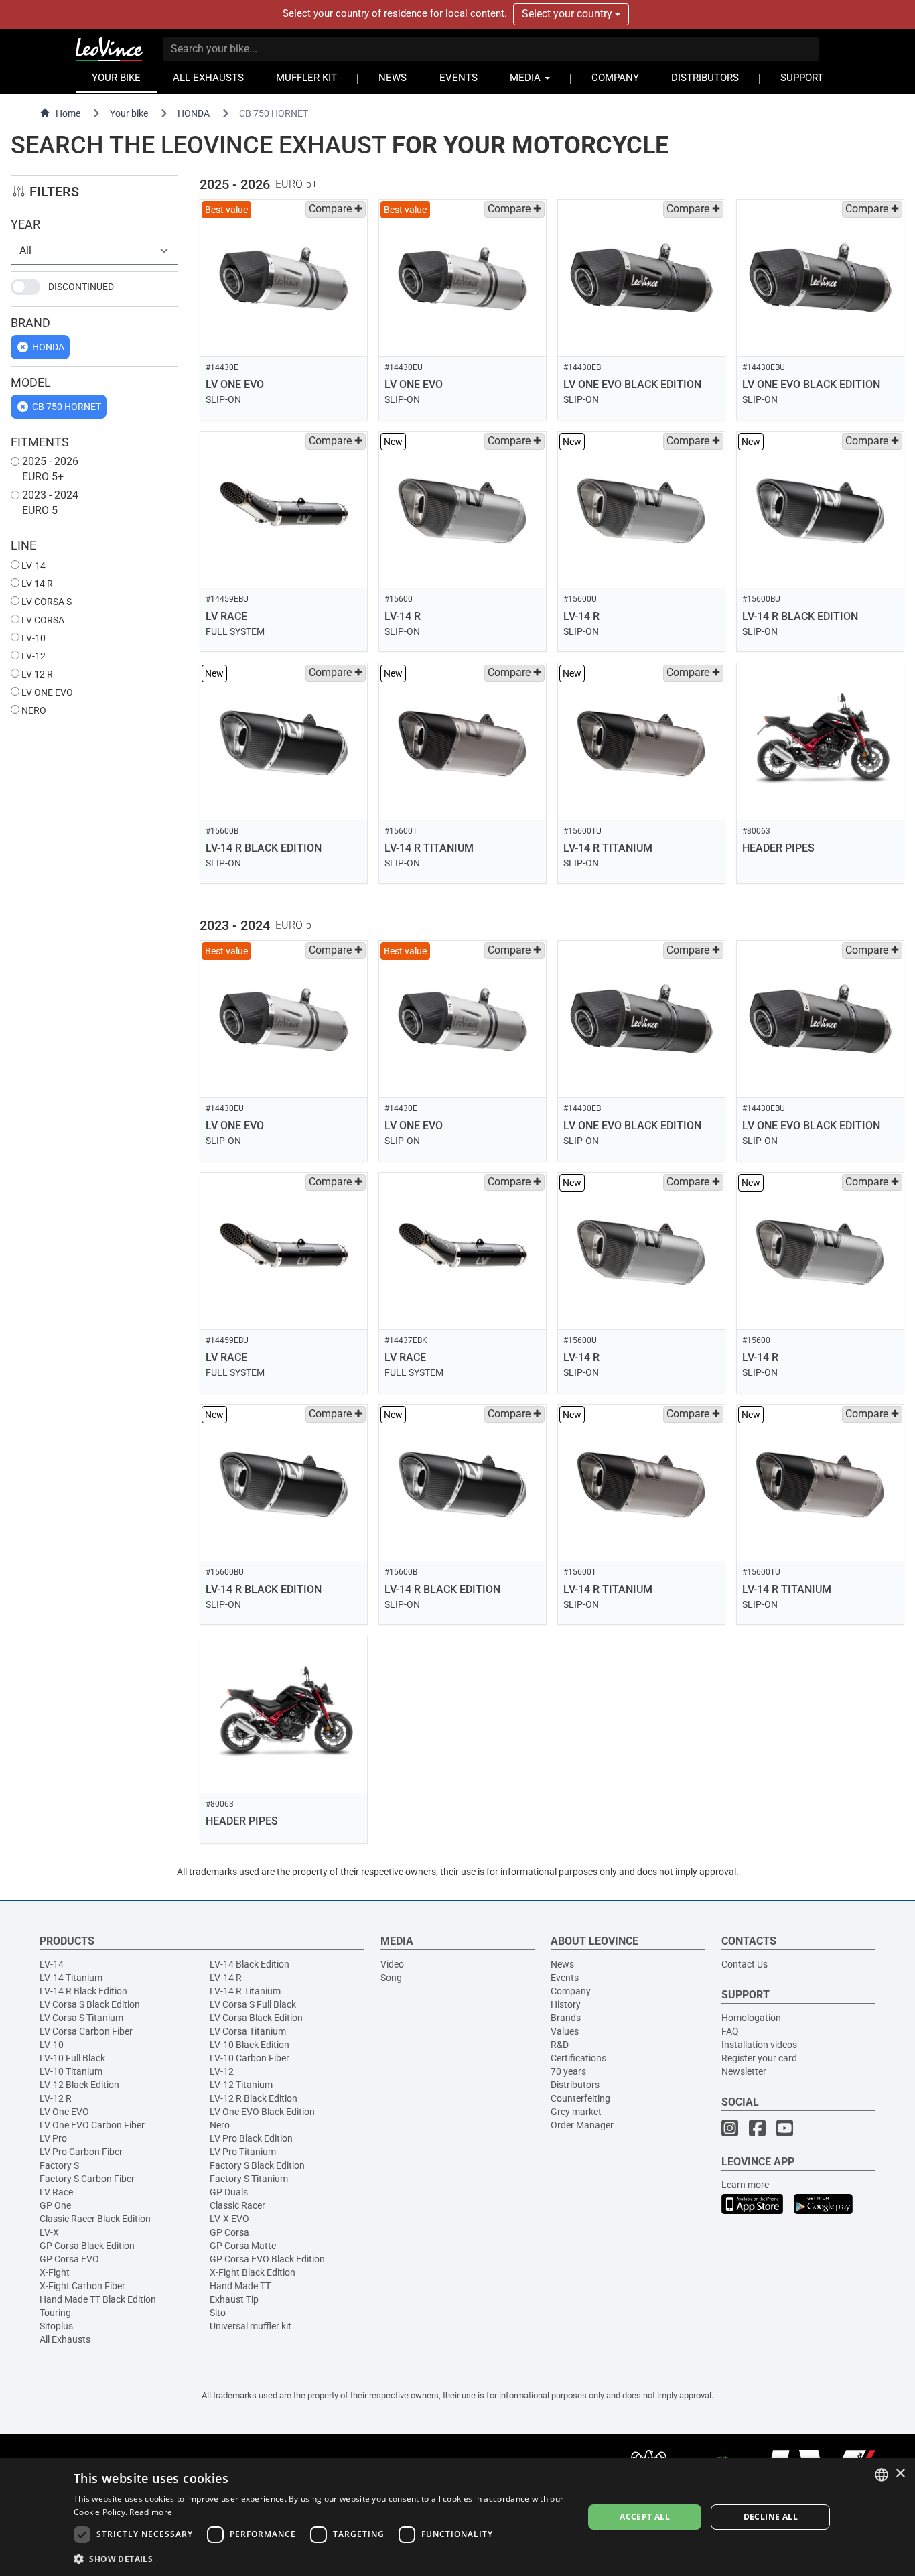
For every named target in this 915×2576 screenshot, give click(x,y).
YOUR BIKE (116, 78)
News (562, 1964)
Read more (151, 2512)
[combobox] (882, 2475)
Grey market (576, 2112)
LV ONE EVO (46, 692)
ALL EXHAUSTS (208, 78)
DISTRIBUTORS (705, 78)
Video (392, 1964)
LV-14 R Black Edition (83, 1991)
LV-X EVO (229, 2219)
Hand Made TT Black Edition (98, 2299)
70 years (568, 2071)
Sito (218, 2313)
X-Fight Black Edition (253, 2272)
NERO (33, 710)
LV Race (56, 2192)
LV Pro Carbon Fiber (81, 2152)
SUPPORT (802, 78)
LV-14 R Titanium (245, 1991)
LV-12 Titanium (241, 2085)
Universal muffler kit (251, 2326)
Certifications (578, 2058)
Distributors (575, 2085)
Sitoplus (56, 2326)
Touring (55, 2313)
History (566, 2004)
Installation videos (759, 2045)
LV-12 (32, 656)
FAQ (730, 2031)
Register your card (759, 2058)
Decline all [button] (771, 2517)
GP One (55, 2205)
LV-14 (32, 566)
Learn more (745, 2185)
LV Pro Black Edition (251, 2138)
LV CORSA (42, 620)
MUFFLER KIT (306, 78)
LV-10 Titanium (71, 2071)
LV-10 (32, 638)
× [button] (900, 2474)
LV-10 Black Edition (250, 2045)
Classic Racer (237, 2205)
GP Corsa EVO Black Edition (267, 2259)
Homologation (751, 2018)
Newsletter (744, 2071)
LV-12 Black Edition (79, 2085)
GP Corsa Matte (243, 2246)
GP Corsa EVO (69, 2259)
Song (391, 1978)
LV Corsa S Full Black (253, 2004)
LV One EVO (64, 2112)
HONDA (194, 113)
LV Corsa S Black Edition (90, 2004)
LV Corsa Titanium (248, 2031)
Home (68, 113)
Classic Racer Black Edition (95, 2219)
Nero (220, 2125)
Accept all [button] (645, 2517)
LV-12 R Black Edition (254, 2098)
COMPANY (615, 78)
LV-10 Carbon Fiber (250, 2058)
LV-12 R (56, 2098)
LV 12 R (36, 674)
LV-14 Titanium (71, 1978)
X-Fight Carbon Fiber (82, 2286)
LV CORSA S (46, 602)
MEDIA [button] (526, 78)
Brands (566, 2018)
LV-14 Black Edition (250, 1964)
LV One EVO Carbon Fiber (92, 2125)
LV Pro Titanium (243, 2152)
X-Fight (55, 2272)
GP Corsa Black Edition (87, 2246)
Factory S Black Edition (257, 2165)
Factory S (59, 2165)
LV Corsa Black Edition (256, 2018)
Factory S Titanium (249, 2179)
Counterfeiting (580, 2098)
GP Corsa (229, 2232)
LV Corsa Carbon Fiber (86, 2031)
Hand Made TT (240, 2286)
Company (571, 1991)
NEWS (393, 78)
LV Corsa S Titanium (81, 2018)
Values (565, 2031)
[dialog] (457, 2517)
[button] (321, 2558)
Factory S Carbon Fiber (87, 2179)
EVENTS (459, 78)
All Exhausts (65, 2339)
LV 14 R (36, 584)
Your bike (129, 113)
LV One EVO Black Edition (262, 2112)
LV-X (49, 2232)
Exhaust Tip (234, 2299)
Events (565, 1978)
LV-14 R (226, 1978)
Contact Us (745, 1964)
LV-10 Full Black (72, 2058)
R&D (560, 2045)
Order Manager (582, 2125)
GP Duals (229, 2192)
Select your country (568, 14)
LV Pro (53, 2138)
